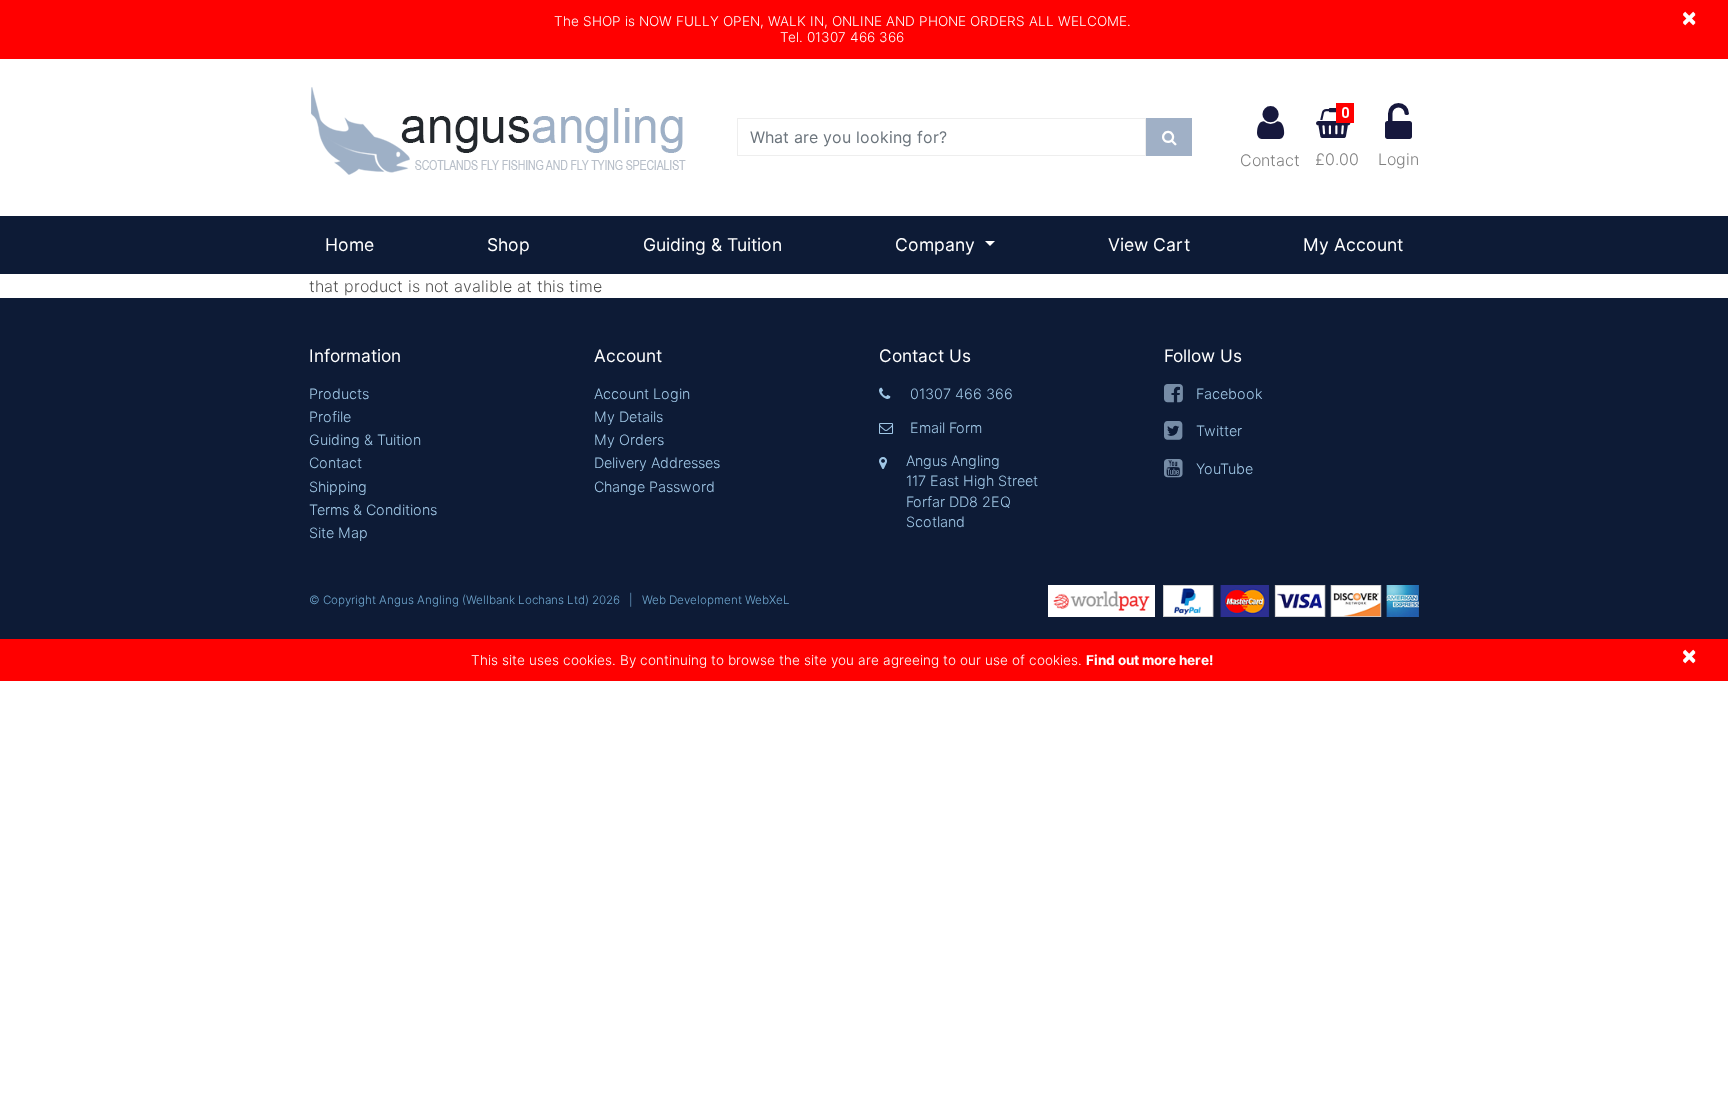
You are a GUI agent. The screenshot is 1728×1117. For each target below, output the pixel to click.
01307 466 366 (961, 393)
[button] (436, 356)
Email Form (946, 427)
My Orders (629, 439)
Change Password (654, 486)
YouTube (1224, 468)
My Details (628, 416)
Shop (508, 244)
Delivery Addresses (657, 462)
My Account (1353, 244)
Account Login (642, 393)
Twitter (1219, 430)
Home (357, 244)
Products (339, 393)
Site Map (338, 532)
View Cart (1149, 244)
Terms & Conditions (373, 509)
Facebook (1229, 393)
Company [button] (937, 244)
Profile (330, 416)
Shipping (338, 486)
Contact (1270, 160)
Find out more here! (1149, 660)
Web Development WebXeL (716, 600)
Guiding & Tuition (712, 244)
